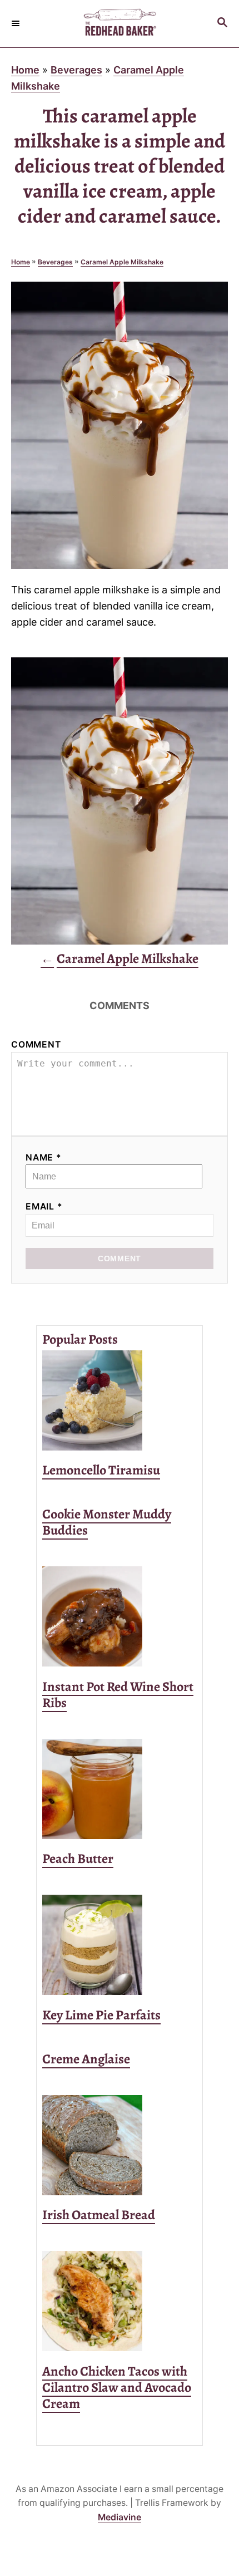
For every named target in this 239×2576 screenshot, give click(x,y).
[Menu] (17, 23)
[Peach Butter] (120, 1789)
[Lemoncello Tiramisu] (120, 1400)
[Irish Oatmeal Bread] (120, 2145)
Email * (44, 1206)
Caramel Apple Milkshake (122, 262)
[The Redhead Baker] (120, 24)
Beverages (76, 70)
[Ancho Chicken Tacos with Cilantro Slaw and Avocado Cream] (120, 2301)
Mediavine (120, 2517)
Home (25, 70)
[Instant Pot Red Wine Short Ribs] (120, 1616)
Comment (36, 1044)
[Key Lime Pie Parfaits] (120, 1945)
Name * (44, 1157)
